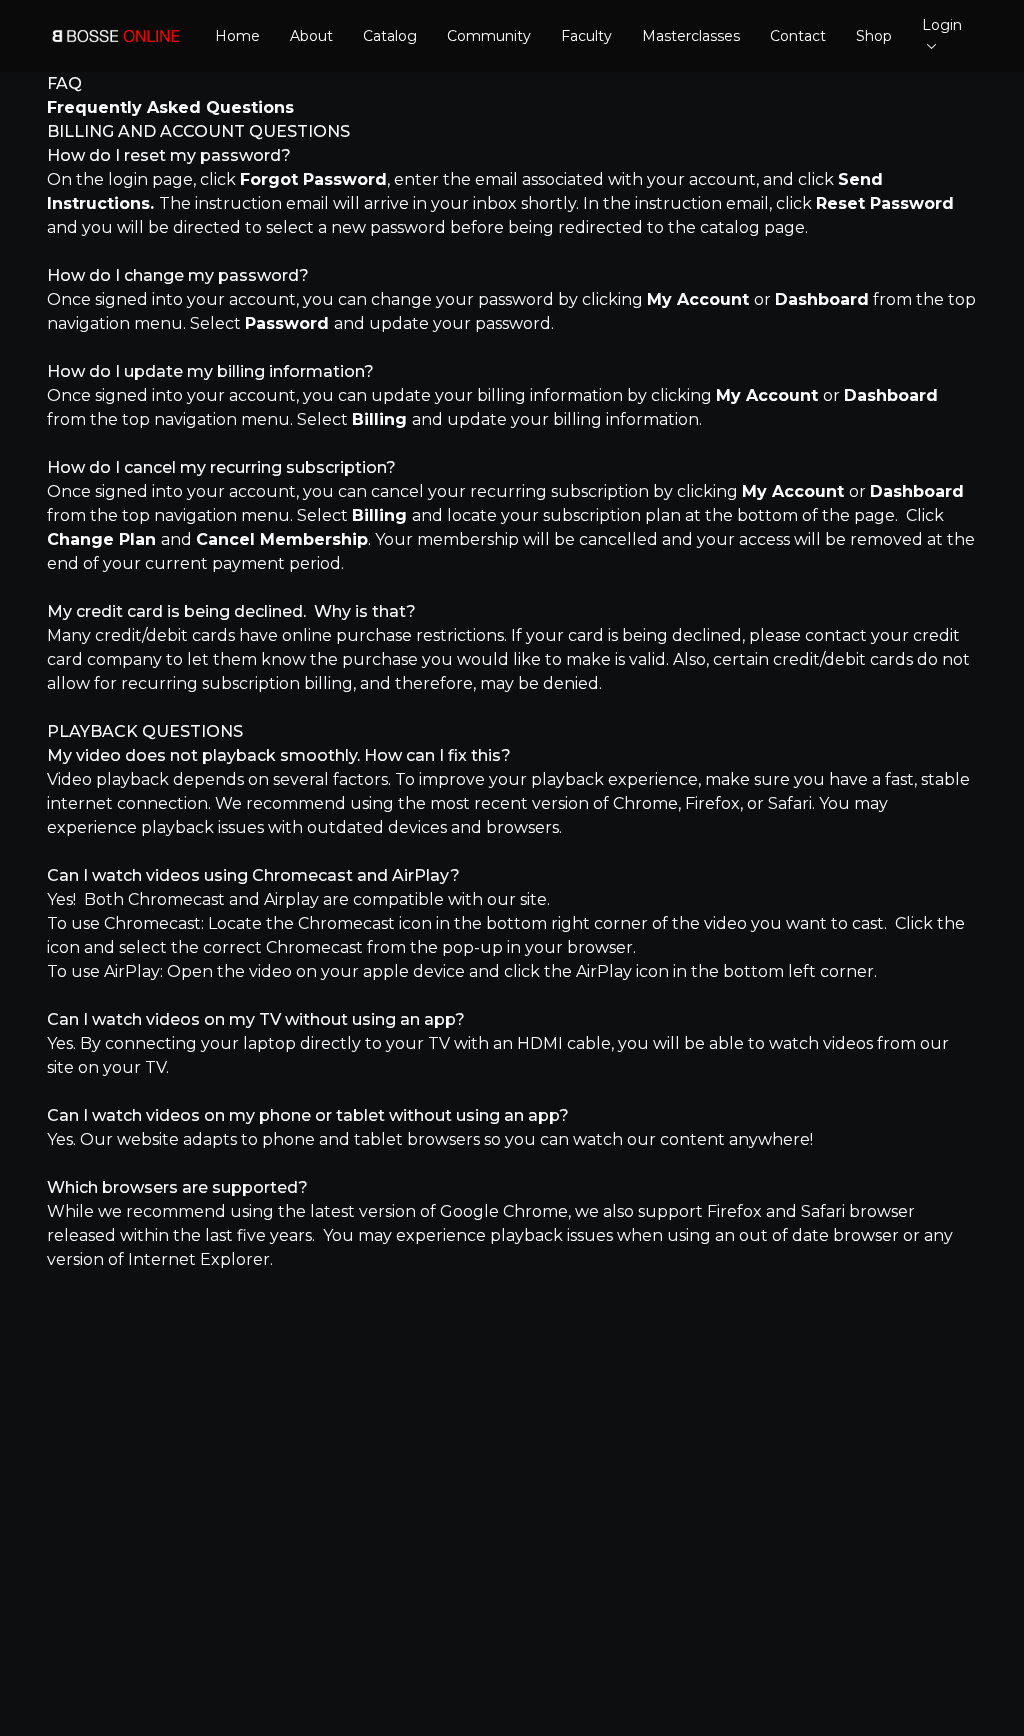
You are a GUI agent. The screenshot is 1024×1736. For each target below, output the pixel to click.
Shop (874, 36)
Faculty (586, 36)
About (311, 36)
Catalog (390, 36)
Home (237, 36)
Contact (798, 36)
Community (489, 36)
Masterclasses (691, 36)
